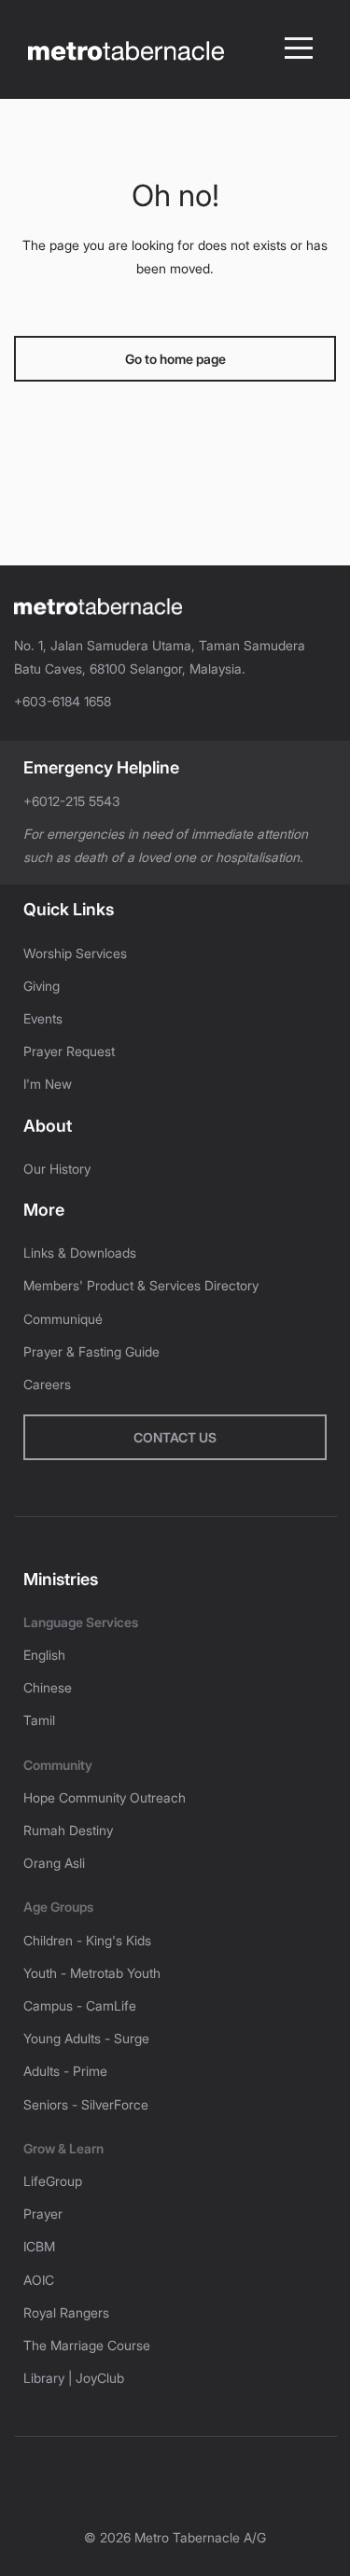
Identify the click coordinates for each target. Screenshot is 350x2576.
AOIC (39, 2280)
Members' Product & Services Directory (141, 1285)
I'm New (48, 1084)
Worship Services (75, 953)
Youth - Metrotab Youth (92, 1973)
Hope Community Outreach (105, 1797)
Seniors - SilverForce (86, 2104)
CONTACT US (175, 1437)
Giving (42, 986)
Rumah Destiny (68, 1830)
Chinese (48, 1687)
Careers (47, 1384)
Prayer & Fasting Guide (91, 1351)
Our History (57, 1169)
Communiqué (63, 1319)
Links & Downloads (80, 1253)
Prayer (43, 2214)
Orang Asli (54, 1863)
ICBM (39, 2246)
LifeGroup (53, 2181)
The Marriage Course (87, 2345)
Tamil (39, 1720)
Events (43, 1018)
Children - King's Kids (87, 1940)
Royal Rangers (66, 2312)
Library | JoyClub (74, 2378)
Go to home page (175, 359)
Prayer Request (69, 1051)
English (44, 1655)
